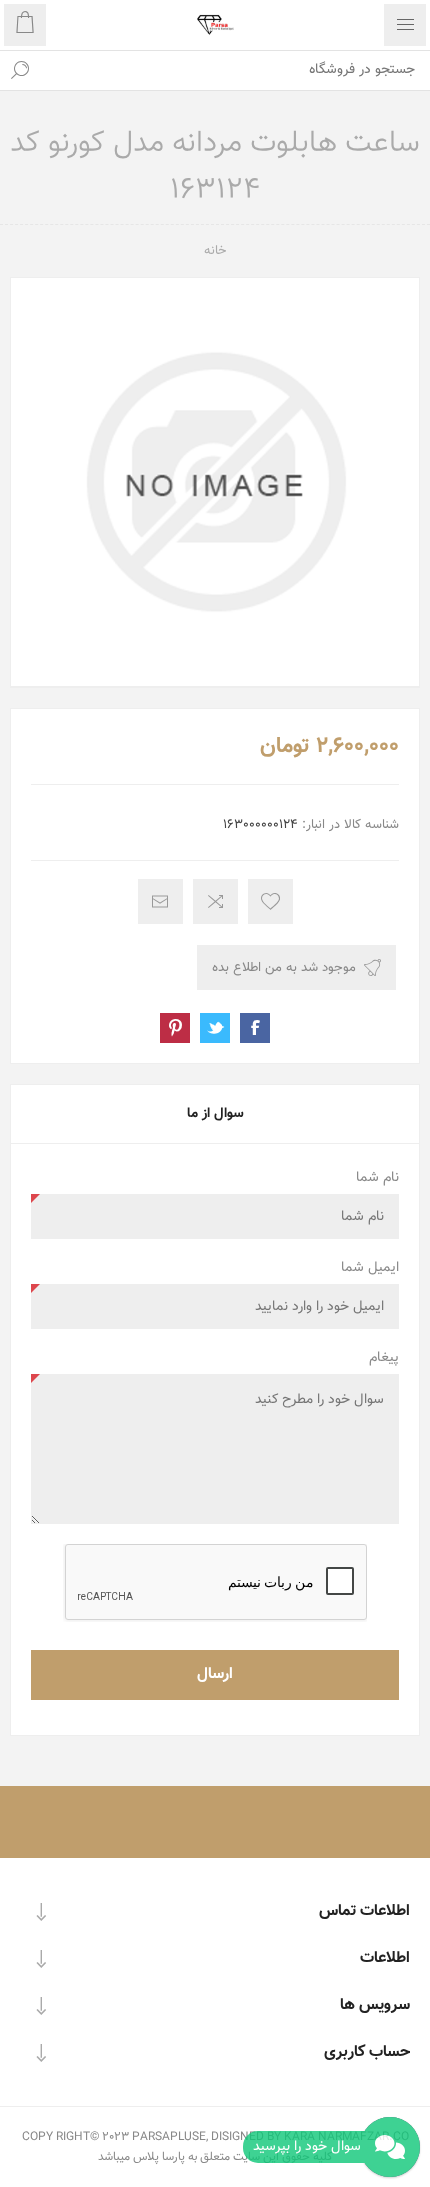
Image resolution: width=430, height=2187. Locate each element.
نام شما (377, 1178)
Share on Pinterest (175, 1028)
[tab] (215, 1114)
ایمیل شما (370, 1268)
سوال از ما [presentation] (215, 1114)
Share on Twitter (215, 1028)
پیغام (384, 1358)
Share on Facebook (255, 1028)
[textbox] (235, 70)
